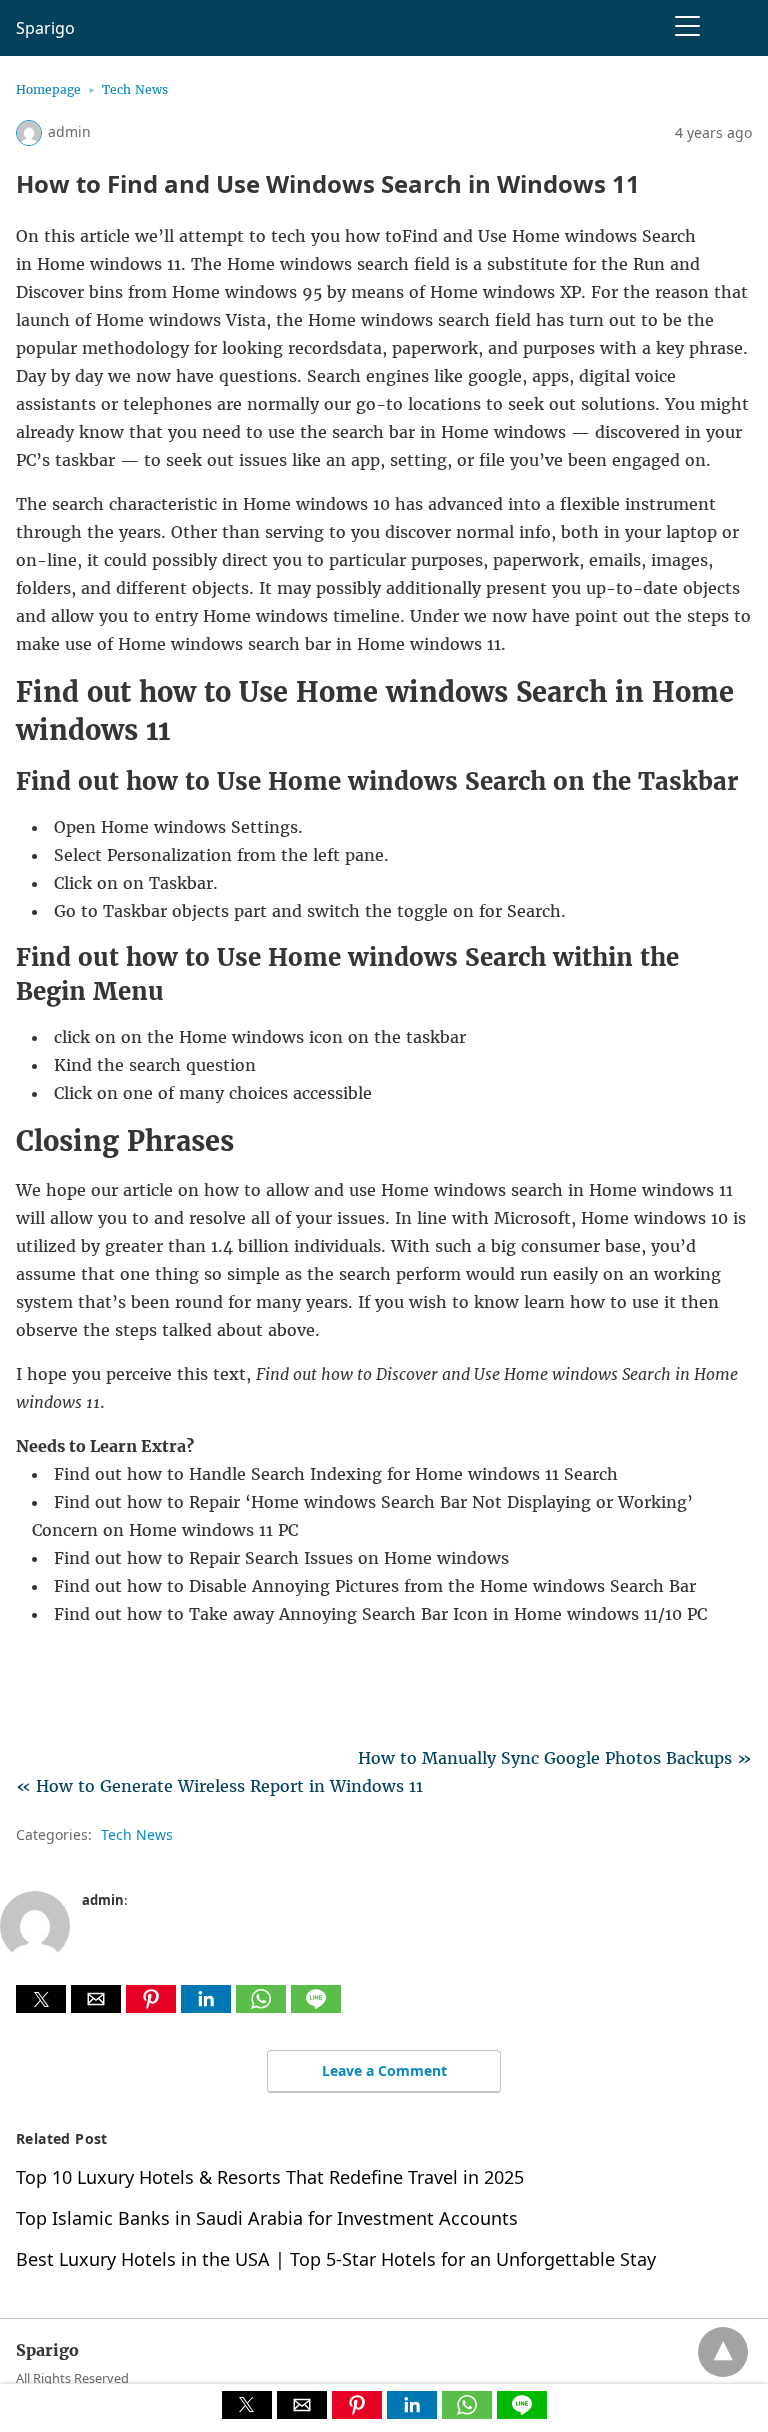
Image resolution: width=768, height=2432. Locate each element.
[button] (41, 1999)
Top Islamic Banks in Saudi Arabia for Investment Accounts (267, 2218)
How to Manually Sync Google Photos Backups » (555, 1758)
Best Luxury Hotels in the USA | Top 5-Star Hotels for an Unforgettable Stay (336, 2259)
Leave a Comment (384, 2070)
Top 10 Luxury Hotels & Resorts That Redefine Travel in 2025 (270, 2177)
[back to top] (723, 2352)
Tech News (135, 89)
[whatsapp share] (263, 2007)
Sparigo (45, 28)
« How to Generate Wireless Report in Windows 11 (219, 1786)
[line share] (316, 2007)
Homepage (48, 89)
